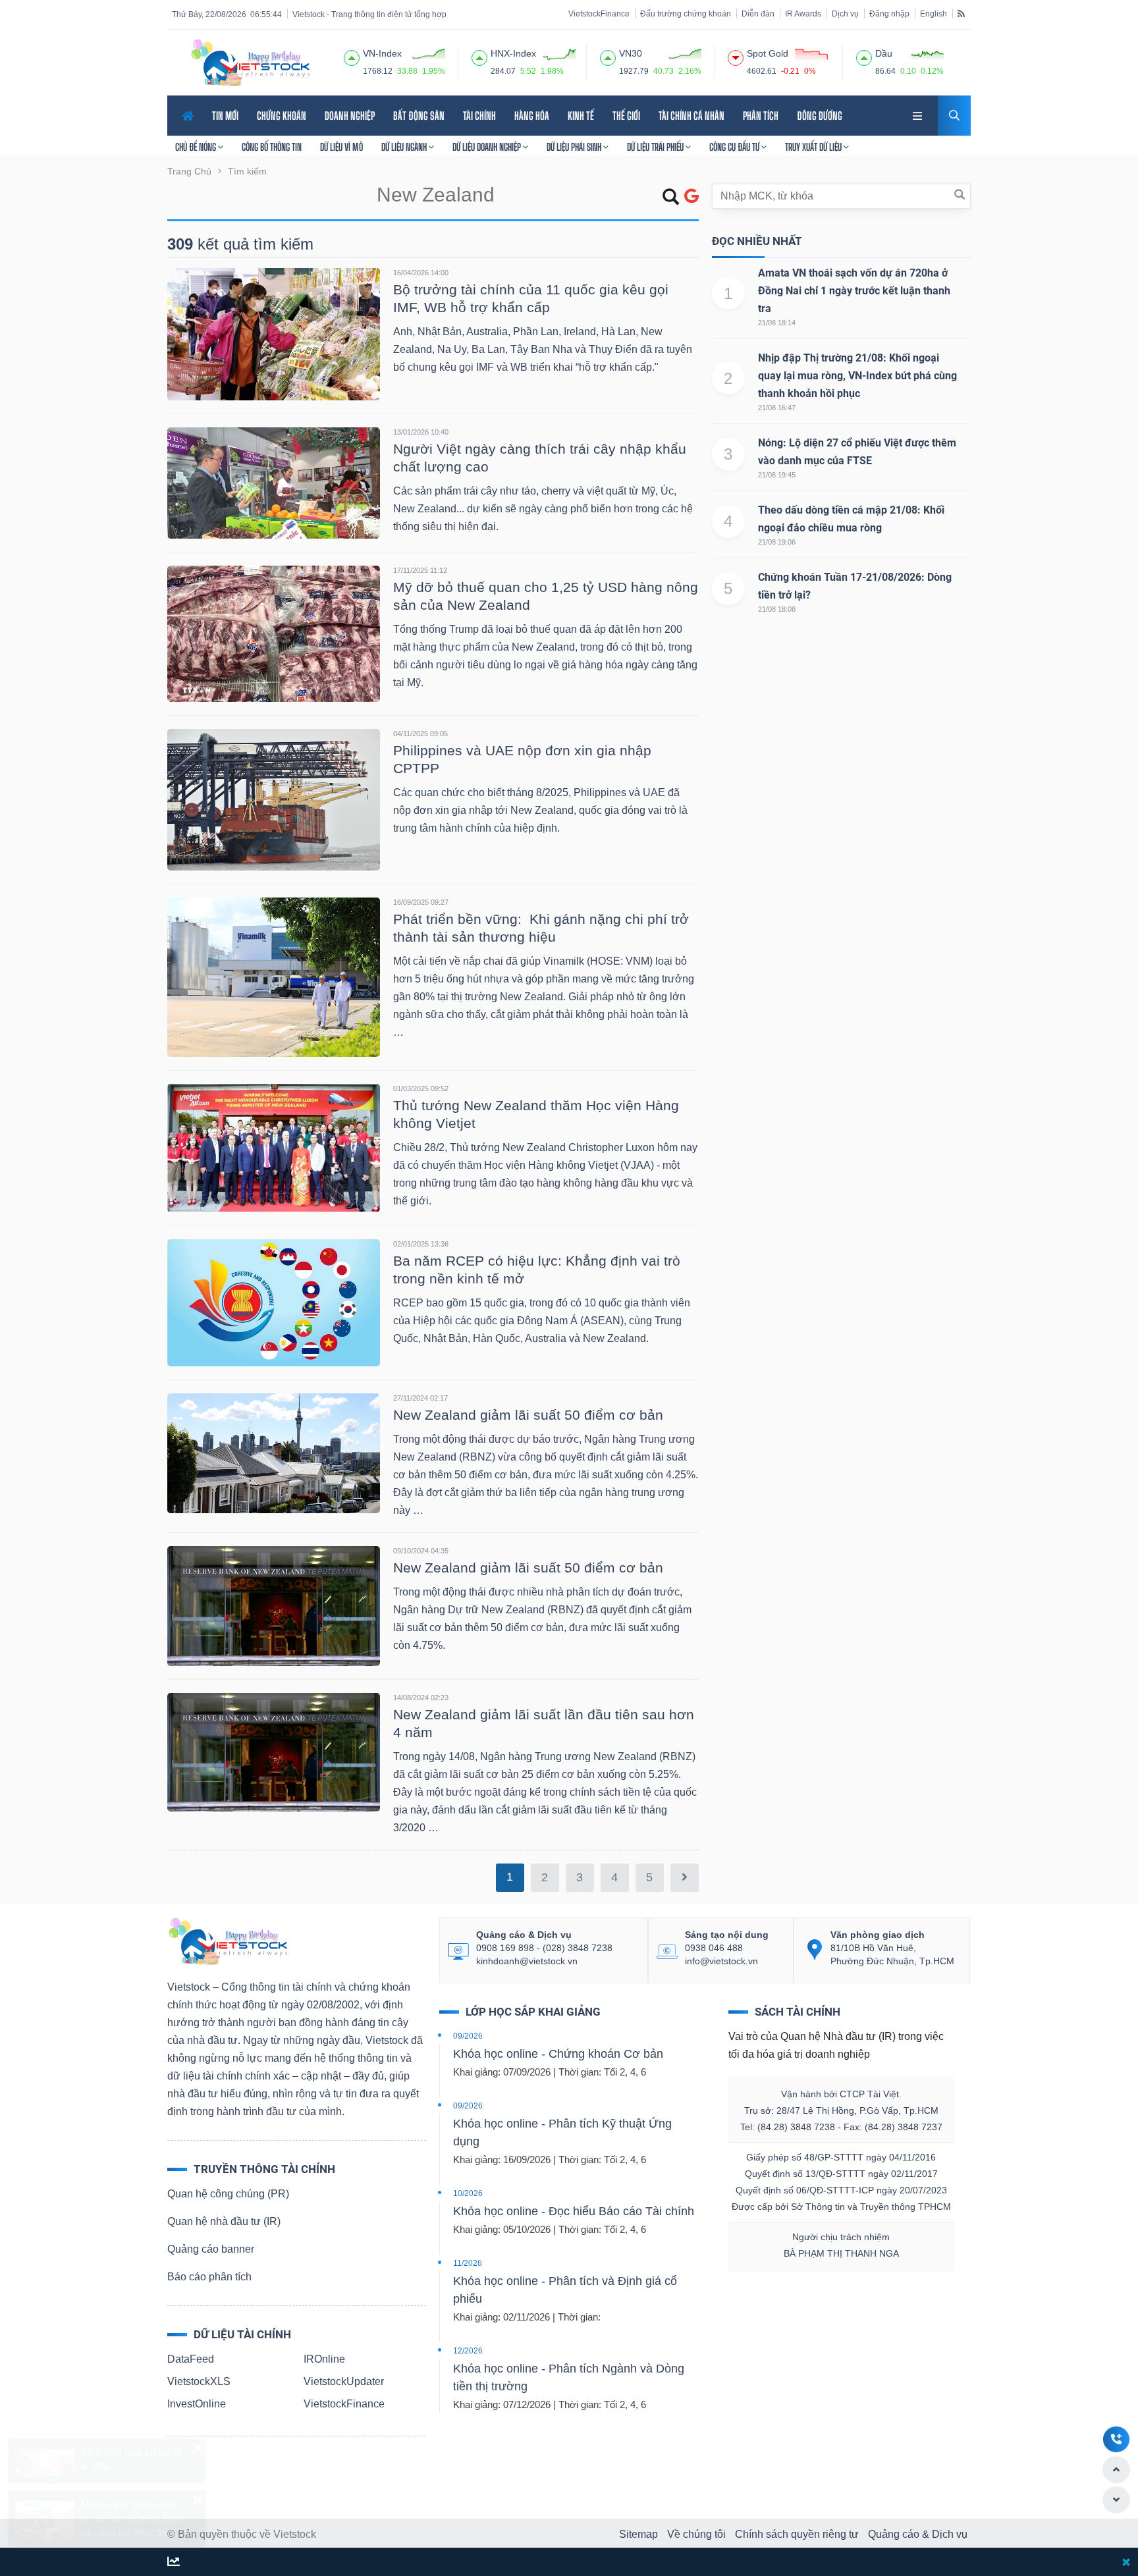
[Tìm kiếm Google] (691, 197)
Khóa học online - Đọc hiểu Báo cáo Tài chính (574, 2211)
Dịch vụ (845, 14)
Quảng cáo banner (211, 2249)
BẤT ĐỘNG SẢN (419, 116)
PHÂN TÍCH (761, 116)
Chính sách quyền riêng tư (797, 2534)
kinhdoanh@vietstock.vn (527, 1961)
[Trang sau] (685, 1878)
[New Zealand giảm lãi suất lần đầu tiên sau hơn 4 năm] (274, 1751)
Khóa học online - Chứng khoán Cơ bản (558, 2054)
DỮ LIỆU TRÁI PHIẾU (656, 147)
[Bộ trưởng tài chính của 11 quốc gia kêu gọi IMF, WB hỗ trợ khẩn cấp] (274, 334)
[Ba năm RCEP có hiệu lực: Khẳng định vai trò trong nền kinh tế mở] (274, 1302)
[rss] (961, 13)
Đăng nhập (889, 14)
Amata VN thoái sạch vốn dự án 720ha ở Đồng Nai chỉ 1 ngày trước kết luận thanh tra (854, 291)
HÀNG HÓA (532, 116)
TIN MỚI (225, 116)
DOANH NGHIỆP (350, 116)
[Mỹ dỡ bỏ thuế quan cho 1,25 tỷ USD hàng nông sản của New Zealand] (274, 633)
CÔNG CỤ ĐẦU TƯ (735, 147)
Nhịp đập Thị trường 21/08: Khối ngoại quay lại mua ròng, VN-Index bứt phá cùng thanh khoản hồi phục (857, 376)
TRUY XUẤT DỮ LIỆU (814, 147)
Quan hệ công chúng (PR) (228, 2194)
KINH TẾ (581, 116)
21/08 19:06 (777, 542)
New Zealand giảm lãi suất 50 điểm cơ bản (528, 1415)
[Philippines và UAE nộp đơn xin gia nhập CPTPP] (274, 799)
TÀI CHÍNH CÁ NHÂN (691, 116)
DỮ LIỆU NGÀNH (405, 147)
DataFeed (191, 2359)
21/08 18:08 (777, 609)
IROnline (324, 2359)
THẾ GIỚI (626, 116)
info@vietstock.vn (721, 1961)
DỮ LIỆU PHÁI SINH (575, 147)
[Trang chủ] (227, 1940)
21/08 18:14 (777, 323)
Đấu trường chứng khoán (686, 14)
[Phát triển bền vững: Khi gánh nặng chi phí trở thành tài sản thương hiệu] (274, 976)
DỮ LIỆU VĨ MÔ (341, 147)
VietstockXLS (199, 2381)
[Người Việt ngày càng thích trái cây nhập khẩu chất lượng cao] (274, 482)
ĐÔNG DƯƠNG (820, 116)
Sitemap (638, 2534)
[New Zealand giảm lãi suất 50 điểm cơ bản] (274, 1452)
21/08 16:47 (777, 408)
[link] (919, 114)
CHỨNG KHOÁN (282, 116)
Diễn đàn (758, 14)
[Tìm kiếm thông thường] (671, 199)
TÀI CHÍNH (479, 116)
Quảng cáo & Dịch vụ (918, 2534)
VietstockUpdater (344, 2381)
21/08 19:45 (777, 475)
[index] (352, 56)
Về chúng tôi (696, 2534)
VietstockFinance (599, 14)
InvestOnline (197, 2404)
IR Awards (803, 14)
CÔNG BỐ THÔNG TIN (272, 147)
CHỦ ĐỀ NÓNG (197, 147)
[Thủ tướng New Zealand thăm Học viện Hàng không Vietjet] (274, 1147)
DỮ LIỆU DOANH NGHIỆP (488, 147)
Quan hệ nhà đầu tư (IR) (224, 2221)
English (934, 14)
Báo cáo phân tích (209, 2277)
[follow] (174, 2563)
